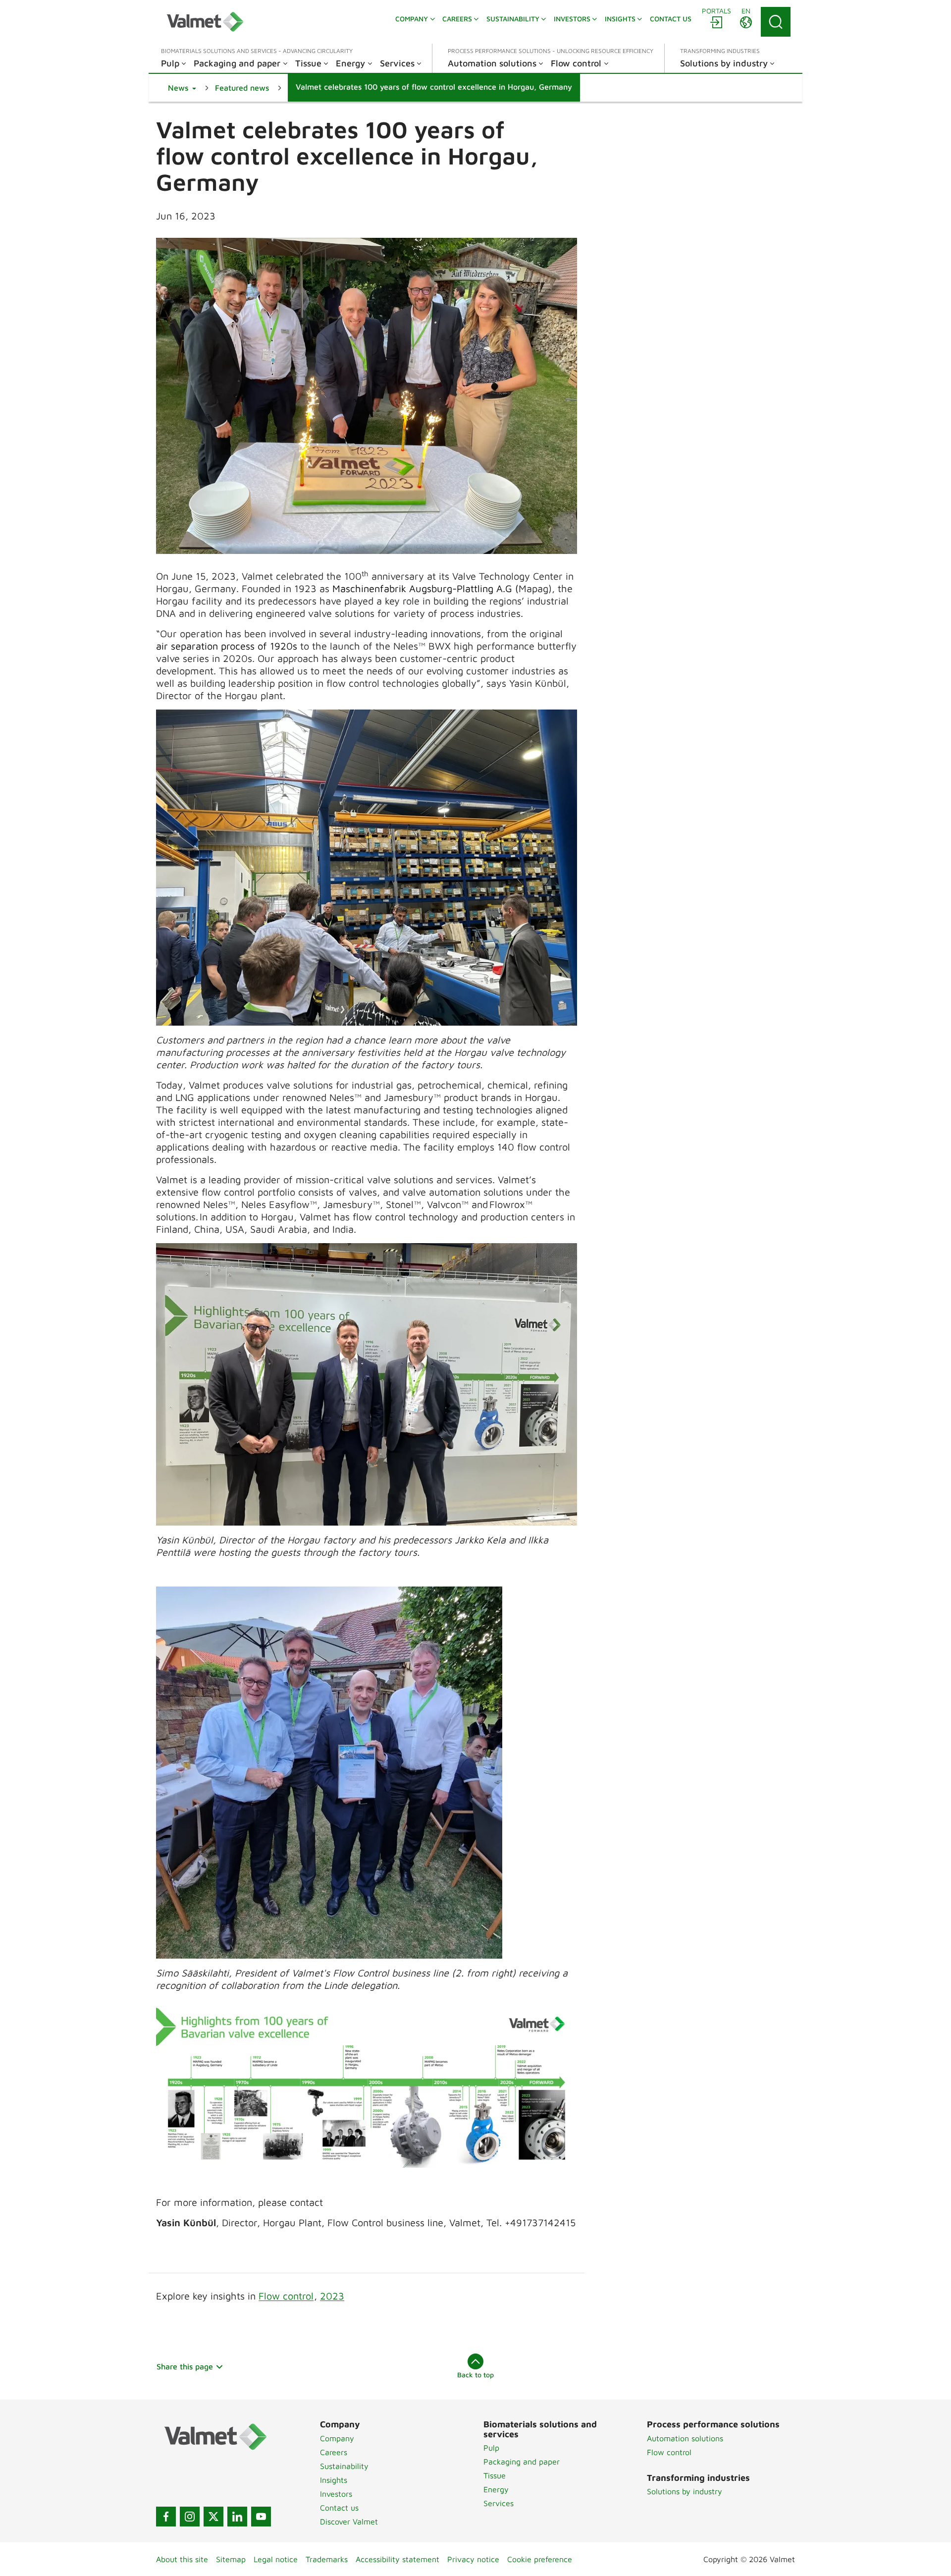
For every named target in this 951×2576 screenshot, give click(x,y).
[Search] (776, 22)
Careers (334, 2452)
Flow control (286, 2296)
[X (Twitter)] (213, 2517)
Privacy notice (473, 2559)
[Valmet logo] (205, 22)
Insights (334, 2480)
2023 (332, 2296)
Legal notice (276, 2559)
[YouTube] (261, 2517)
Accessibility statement (397, 2559)
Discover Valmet (349, 2521)
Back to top (475, 2375)
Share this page (185, 2366)
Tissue (495, 2475)
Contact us (339, 2508)
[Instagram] (190, 2517)
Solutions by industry (685, 2491)
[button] (182, 88)
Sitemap (231, 2559)
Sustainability (344, 2466)
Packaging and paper (522, 2462)
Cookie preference (540, 2559)
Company (337, 2438)
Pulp (491, 2448)
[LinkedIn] (237, 2517)
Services (499, 2503)
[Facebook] (166, 2517)
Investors (336, 2494)
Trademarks (327, 2559)
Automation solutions (685, 2438)
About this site (182, 2559)
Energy (496, 2489)
